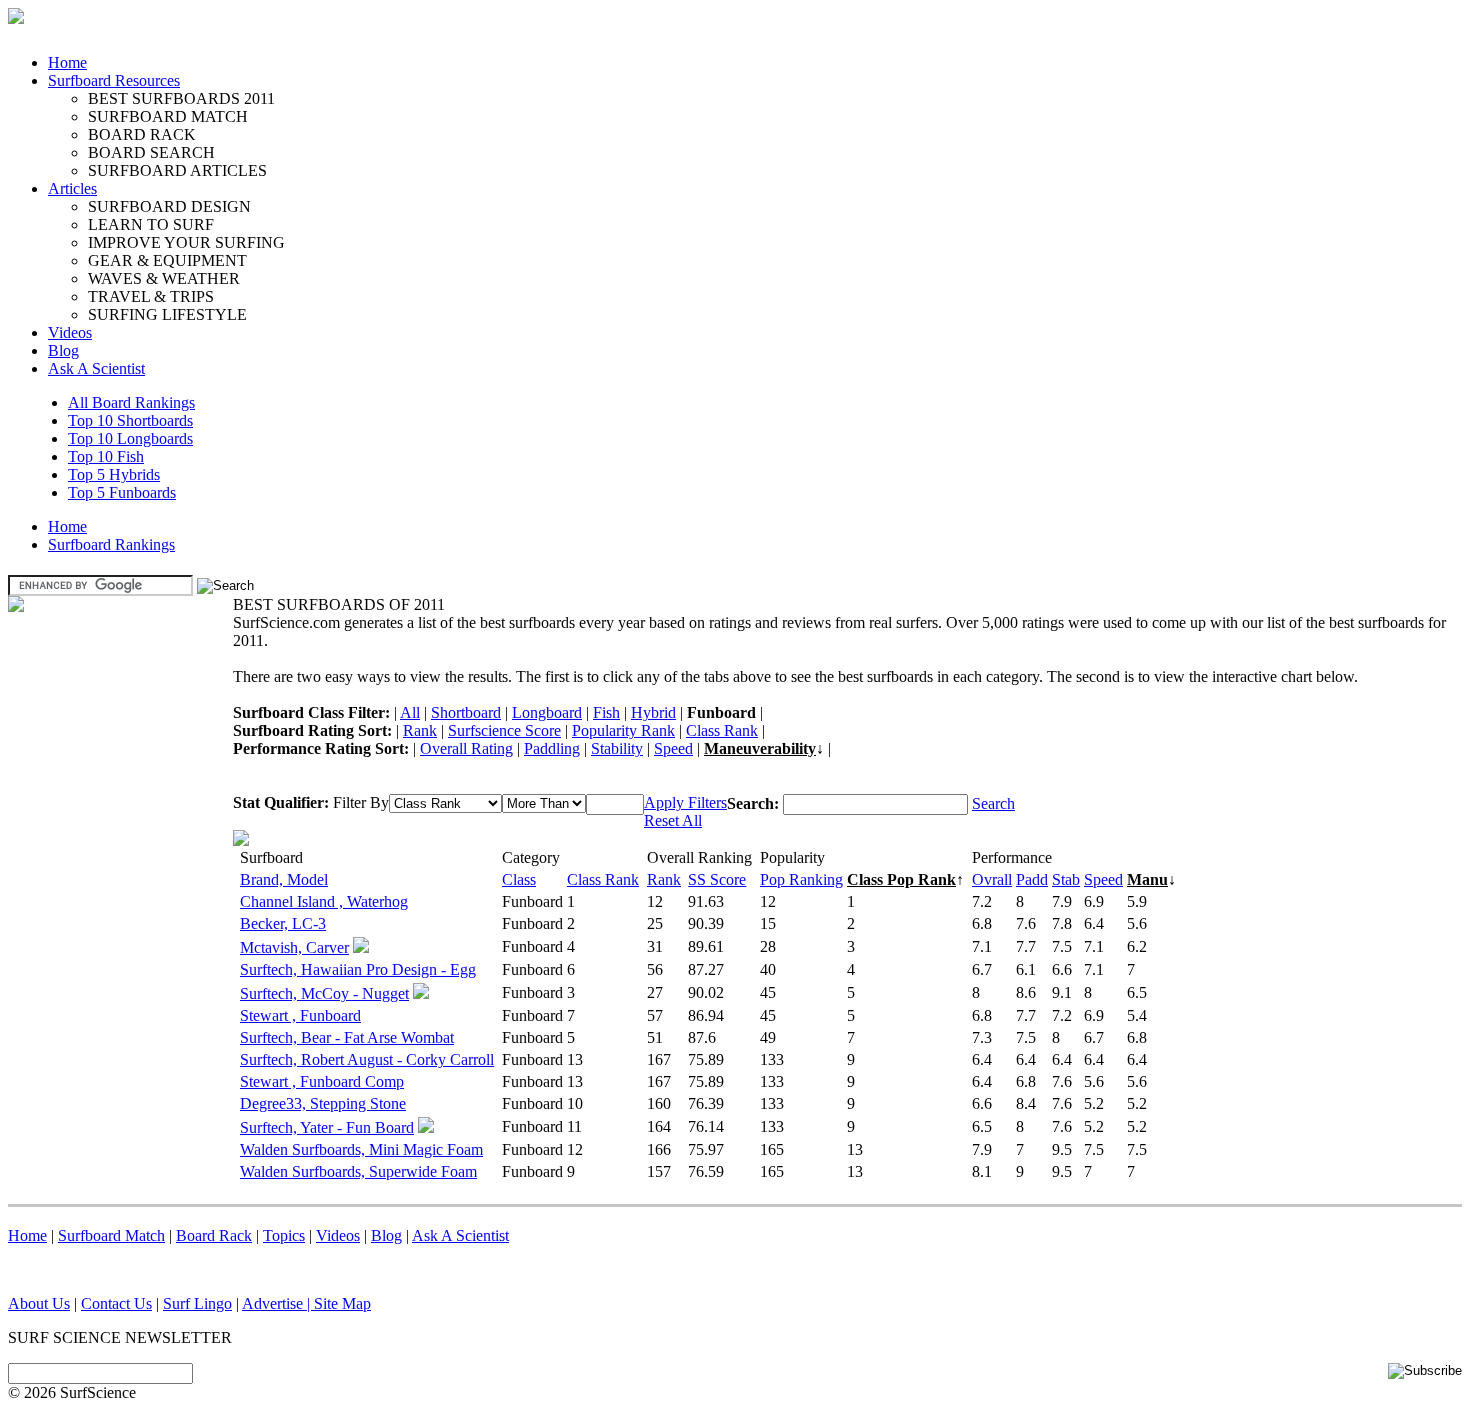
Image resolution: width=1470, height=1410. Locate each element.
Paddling (552, 748)
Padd (1032, 879)
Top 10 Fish (106, 456)
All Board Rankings (131, 402)
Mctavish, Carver (294, 947)
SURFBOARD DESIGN (169, 206)
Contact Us (116, 1303)
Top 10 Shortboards (130, 420)
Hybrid (653, 712)
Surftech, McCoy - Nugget (324, 993)
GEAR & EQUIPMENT (167, 260)
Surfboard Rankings (111, 544)
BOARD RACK (142, 134)
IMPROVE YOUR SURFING (186, 242)
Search (993, 803)
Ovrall (992, 879)
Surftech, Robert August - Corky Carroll (367, 1059)
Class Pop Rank (901, 879)
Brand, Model (284, 879)
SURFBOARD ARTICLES (177, 170)
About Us (39, 1303)
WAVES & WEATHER (164, 278)
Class (519, 879)
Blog (63, 350)
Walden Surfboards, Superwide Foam (358, 1171)
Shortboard (466, 712)
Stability (617, 748)
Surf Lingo (197, 1303)
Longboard (547, 712)
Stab (1066, 879)
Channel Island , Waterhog (324, 901)
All (410, 712)
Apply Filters (685, 802)
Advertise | (278, 1303)
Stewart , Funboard (300, 1015)
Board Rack (214, 1235)
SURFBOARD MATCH (168, 116)
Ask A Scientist (96, 368)
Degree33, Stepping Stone (323, 1103)
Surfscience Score (504, 730)
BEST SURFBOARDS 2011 (181, 98)
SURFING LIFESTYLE (167, 314)
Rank (420, 730)
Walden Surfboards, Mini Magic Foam (361, 1149)
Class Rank (722, 730)
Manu (1147, 879)
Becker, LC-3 (283, 923)
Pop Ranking (801, 879)
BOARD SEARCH (151, 152)
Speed (673, 748)
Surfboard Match (111, 1235)
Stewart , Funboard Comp (322, 1081)
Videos (70, 332)
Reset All (673, 820)
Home (67, 62)
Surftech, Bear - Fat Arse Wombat (347, 1037)
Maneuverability (760, 748)
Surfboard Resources (114, 80)
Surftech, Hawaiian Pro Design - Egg (358, 969)
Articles (72, 188)
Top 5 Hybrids (114, 474)
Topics (284, 1235)
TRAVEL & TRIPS (151, 296)
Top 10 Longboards (130, 438)
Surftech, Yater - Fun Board (327, 1127)
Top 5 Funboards (122, 492)
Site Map (342, 1303)
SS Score (717, 879)
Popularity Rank (623, 730)
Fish (606, 712)
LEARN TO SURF (151, 224)
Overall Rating (466, 748)
